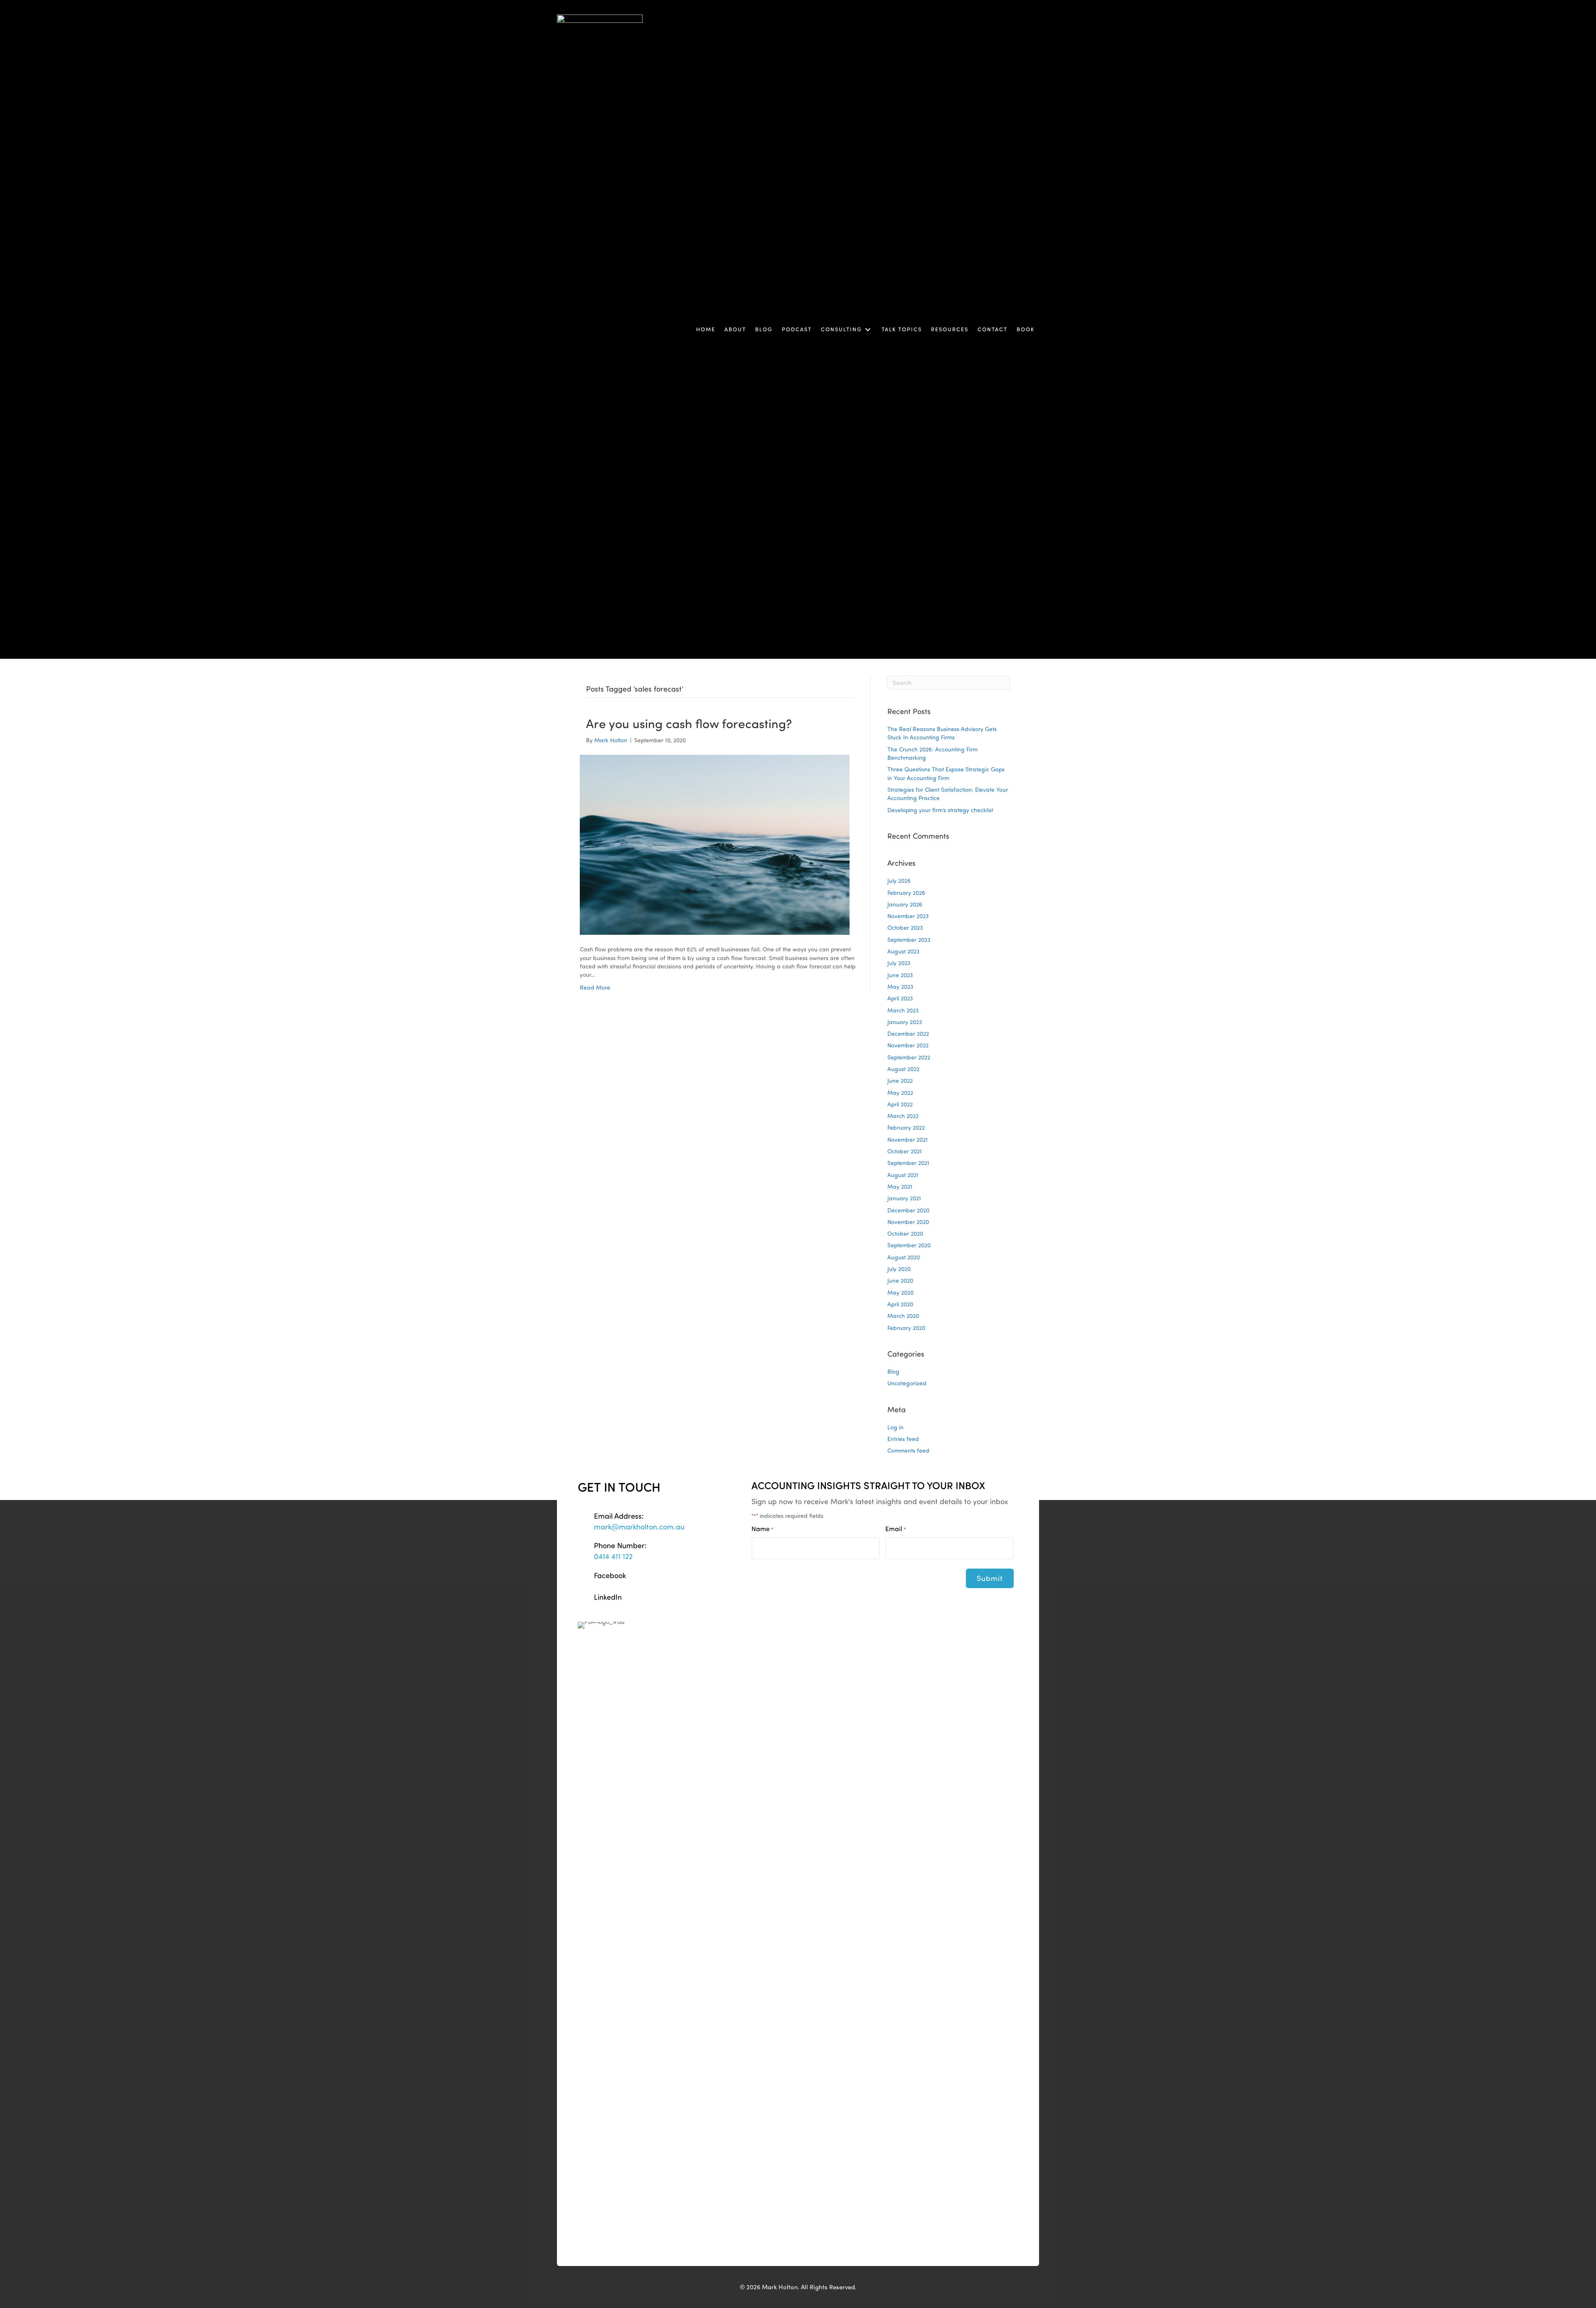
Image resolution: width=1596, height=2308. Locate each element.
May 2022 (900, 1092)
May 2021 (900, 1186)
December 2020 (908, 1210)
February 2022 (906, 1127)
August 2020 (904, 1257)
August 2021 (903, 1175)
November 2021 (908, 1139)
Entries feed (903, 1439)
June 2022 (900, 1080)
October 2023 (905, 927)
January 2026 (905, 904)
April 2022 (900, 1104)
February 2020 (906, 1328)
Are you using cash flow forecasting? (689, 723)
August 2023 (903, 951)
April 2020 (900, 1304)
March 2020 (903, 1316)
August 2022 (903, 1069)
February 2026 (906, 893)
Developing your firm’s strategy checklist (940, 810)
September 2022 (909, 1057)
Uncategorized (907, 1383)
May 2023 (900, 987)
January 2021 (904, 1198)
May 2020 (900, 1292)
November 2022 (908, 1045)
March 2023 (903, 1010)
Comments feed (908, 1450)
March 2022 (903, 1116)
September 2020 (909, 1245)
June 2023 (900, 975)
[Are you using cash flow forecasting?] (715, 844)
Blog (893, 1371)
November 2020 (908, 1222)
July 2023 (899, 963)
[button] (868, 330)
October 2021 (905, 1151)
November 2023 (908, 916)
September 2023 (909, 940)
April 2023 (900, 998)
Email (896, 1529)
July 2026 (899, 881)
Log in (895, 1427)
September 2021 (908, 1163)
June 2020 (900, 1280)
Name (762, 1529)
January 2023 (905, 1022)
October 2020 (905, 1233)
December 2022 (908, 1033)
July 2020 (899, 1269)
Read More (595, 987)
